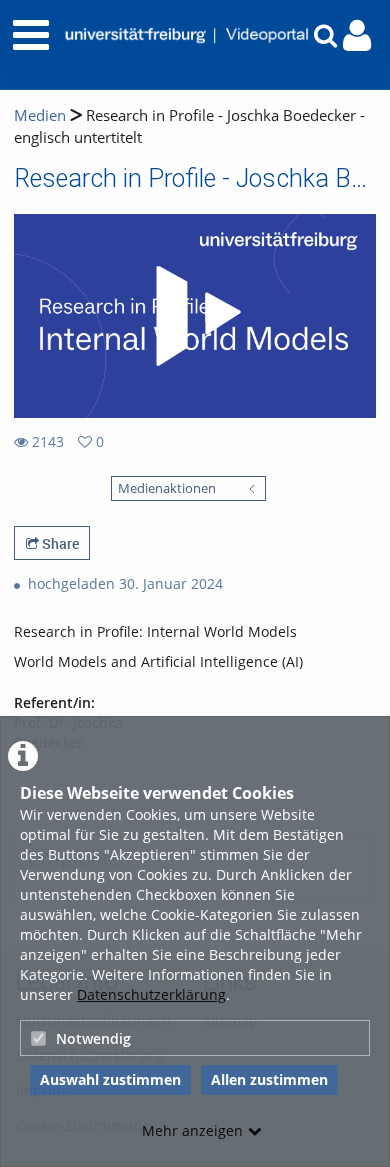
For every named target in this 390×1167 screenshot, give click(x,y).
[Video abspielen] (195, 316)
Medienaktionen (167, 488)
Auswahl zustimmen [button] (110, 1079)
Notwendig (93, 1038)
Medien (40, 115)
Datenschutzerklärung (151, 994)
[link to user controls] (357, 35)
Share (59, 543)
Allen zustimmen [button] (269, 1079)
